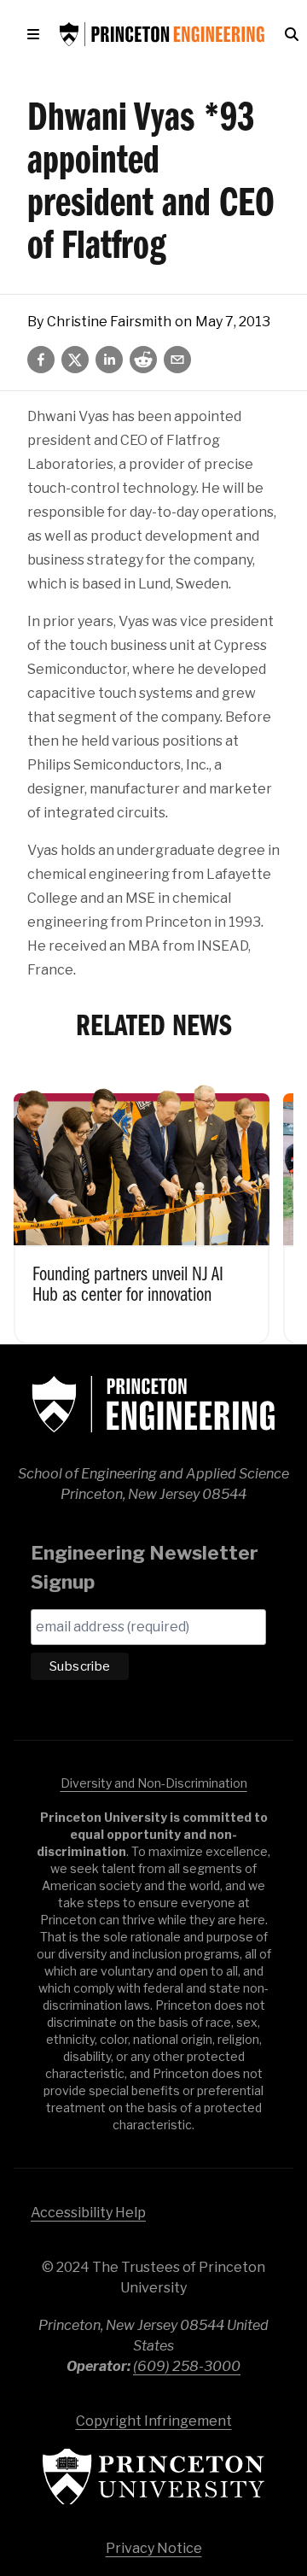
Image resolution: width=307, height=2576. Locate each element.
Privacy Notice (154, 2548)
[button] (37, 34)
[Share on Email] (177, 360)
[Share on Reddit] (143, 360)
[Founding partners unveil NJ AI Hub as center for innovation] (142, 1207)
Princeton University (153, 2476)
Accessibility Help (88, 2213)
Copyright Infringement (154, 2421)
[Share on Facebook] (41, 360)
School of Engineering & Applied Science (153, 1404)
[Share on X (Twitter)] (75, 360)
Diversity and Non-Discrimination (154, 1783)
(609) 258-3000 (187, 2366)
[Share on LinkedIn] (109, 360)
